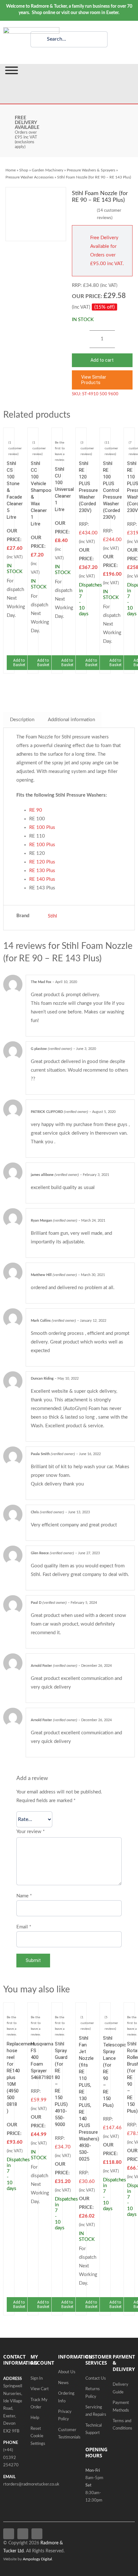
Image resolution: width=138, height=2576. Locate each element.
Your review (30, 1832)
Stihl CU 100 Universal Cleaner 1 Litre (64, 489)
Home (11, 170)
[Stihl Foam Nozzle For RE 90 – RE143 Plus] (36, 214)
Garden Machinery (47, 170)
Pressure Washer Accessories (30, 177)
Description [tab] (22, 720)
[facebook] (9, 2534)
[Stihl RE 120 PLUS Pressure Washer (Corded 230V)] (81, 435)
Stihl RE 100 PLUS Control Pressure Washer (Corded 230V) (112, 490)
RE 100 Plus (42, 827)
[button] (102, 380)
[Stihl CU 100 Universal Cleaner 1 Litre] (57, 435)
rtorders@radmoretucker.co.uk (31, 2484)
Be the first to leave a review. (60, 451)
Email (24, 1927)
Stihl (52, 916)
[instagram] (37, 2534)
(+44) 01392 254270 (11, 2458)
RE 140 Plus (42, 879)
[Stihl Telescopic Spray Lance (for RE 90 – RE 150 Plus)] (105, 2010)
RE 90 (36, 810)
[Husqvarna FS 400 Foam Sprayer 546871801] (33, 2010)
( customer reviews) (109, 214)
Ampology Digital (37, 2559)
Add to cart (102, 360)
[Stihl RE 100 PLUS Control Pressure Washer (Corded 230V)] (105, 435)
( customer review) (15, 448)
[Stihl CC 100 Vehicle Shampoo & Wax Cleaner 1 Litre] (33, 435)
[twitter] (23, 2534)
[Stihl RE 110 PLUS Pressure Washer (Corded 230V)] (129, 435)
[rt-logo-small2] (31, 30)
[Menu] (12, 70)
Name (24, 1896)
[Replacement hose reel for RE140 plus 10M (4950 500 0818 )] (9, 2010)
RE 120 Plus (42, 862)
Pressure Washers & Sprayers (91, 170)
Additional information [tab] (71, 720)
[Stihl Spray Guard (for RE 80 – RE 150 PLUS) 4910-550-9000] (57, 2010)
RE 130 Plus (42, 871)
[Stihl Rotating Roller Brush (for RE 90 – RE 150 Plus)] (129, 2010)
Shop (24, 170)
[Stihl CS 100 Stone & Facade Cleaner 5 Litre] (9, 435)
